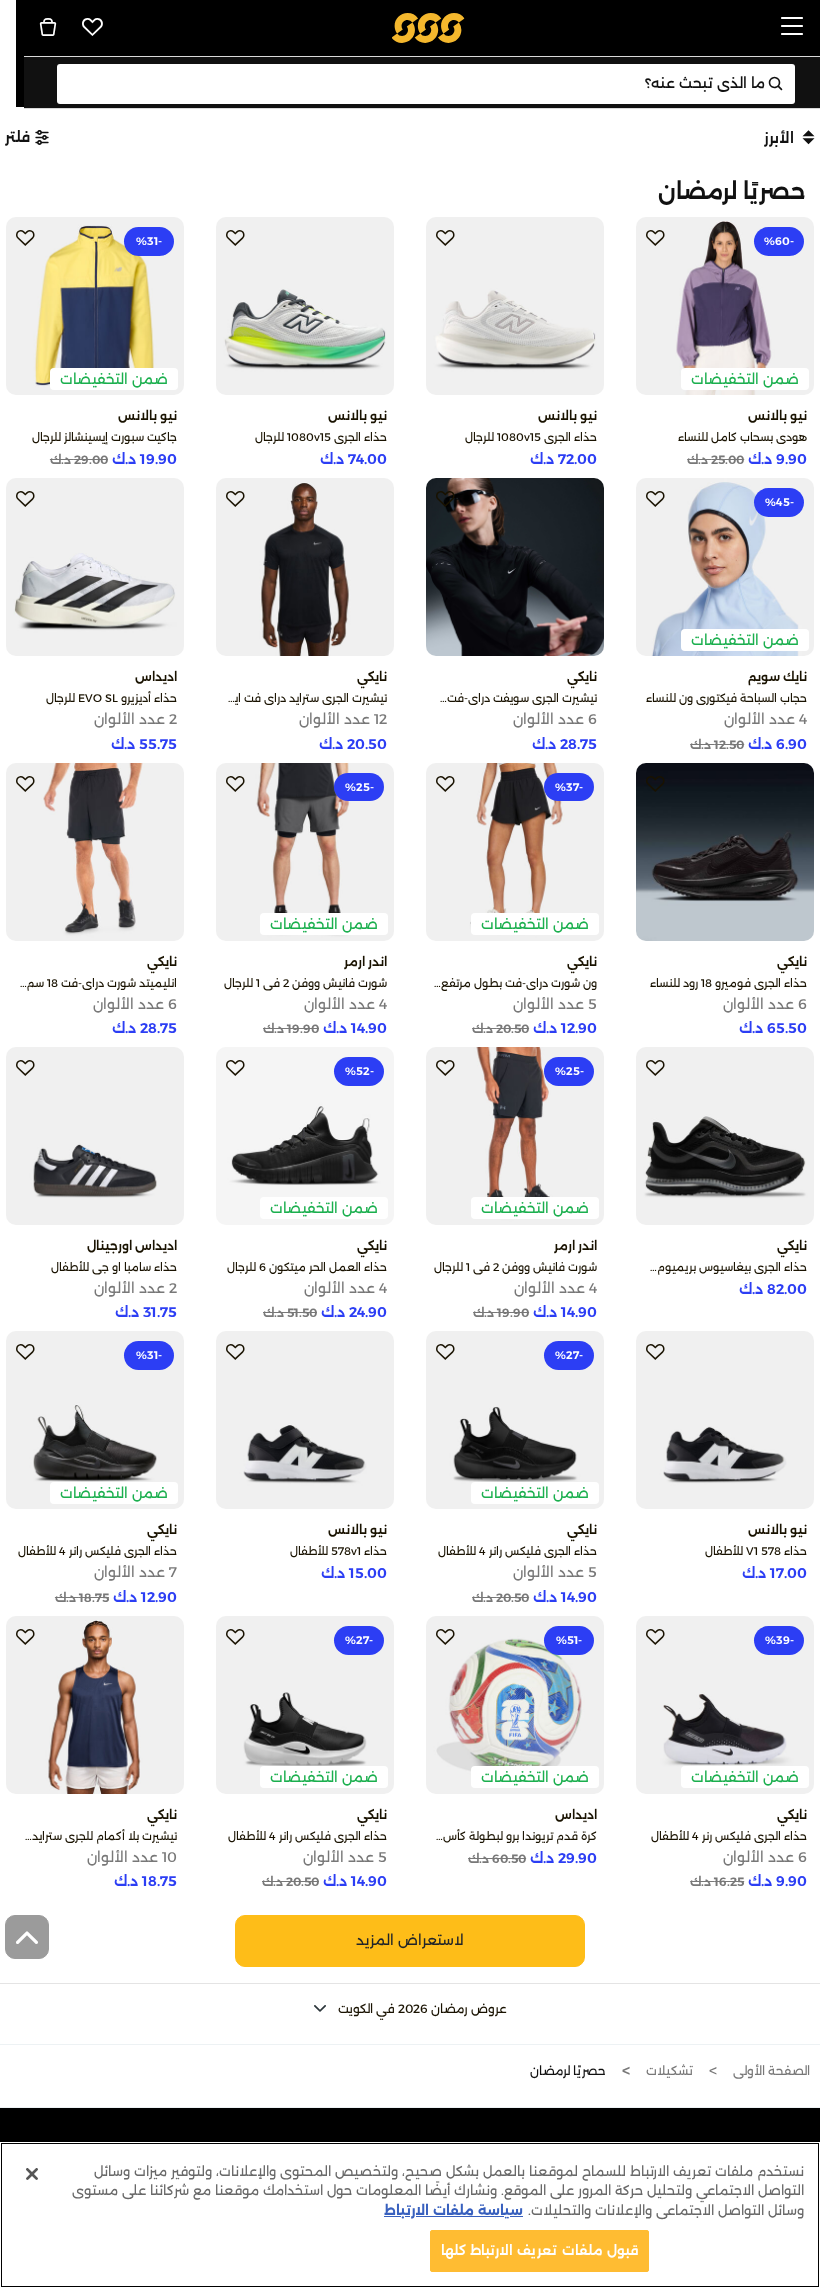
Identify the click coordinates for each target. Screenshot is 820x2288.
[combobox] (426, 84)
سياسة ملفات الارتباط (453, 2210)
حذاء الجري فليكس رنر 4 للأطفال (729, 1836)
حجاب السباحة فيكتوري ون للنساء (726, 698)
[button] (410, 2009)
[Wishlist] (93, 27)
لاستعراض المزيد (410, 1940)
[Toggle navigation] (792, 27)
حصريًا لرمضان (568, 2070)
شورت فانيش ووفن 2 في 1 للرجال (305, 983)
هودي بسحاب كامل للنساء (742, 437)
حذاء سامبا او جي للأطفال (114, 1267)
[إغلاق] (32, 2174)
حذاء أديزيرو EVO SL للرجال (111, 698)
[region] (410, 2215)
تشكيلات (669, 2070)
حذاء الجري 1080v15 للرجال (531, 437)
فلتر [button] (17, 137)
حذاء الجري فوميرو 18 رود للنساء (728, 983)
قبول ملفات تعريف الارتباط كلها (539, 2250)
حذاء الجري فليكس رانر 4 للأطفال (517, 1551)
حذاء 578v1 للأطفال (338, 1551)
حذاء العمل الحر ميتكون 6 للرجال (307, 1267)
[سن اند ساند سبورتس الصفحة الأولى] (428, 26)
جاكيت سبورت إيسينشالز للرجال (104, 437)
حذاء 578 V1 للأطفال (756, 1551)
